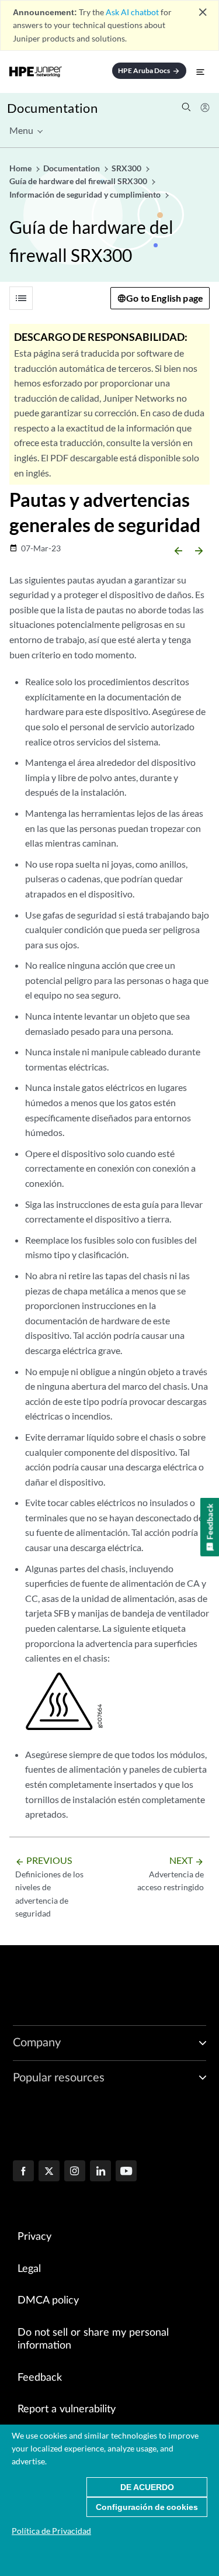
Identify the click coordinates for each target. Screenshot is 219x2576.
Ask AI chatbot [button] (132, 12)
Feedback (40, 2378)
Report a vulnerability (67, 2409)
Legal (29, 2269)
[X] (49, 2172)
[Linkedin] (100, 2172)
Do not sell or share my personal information (93, 2340)
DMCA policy (48, 2301)
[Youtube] (126, 2172)
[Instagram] (75, 2172)
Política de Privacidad (51, 2531)
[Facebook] (23, 2172)
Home (21, 168)
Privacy (34, 2237)
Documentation (52, 108)
